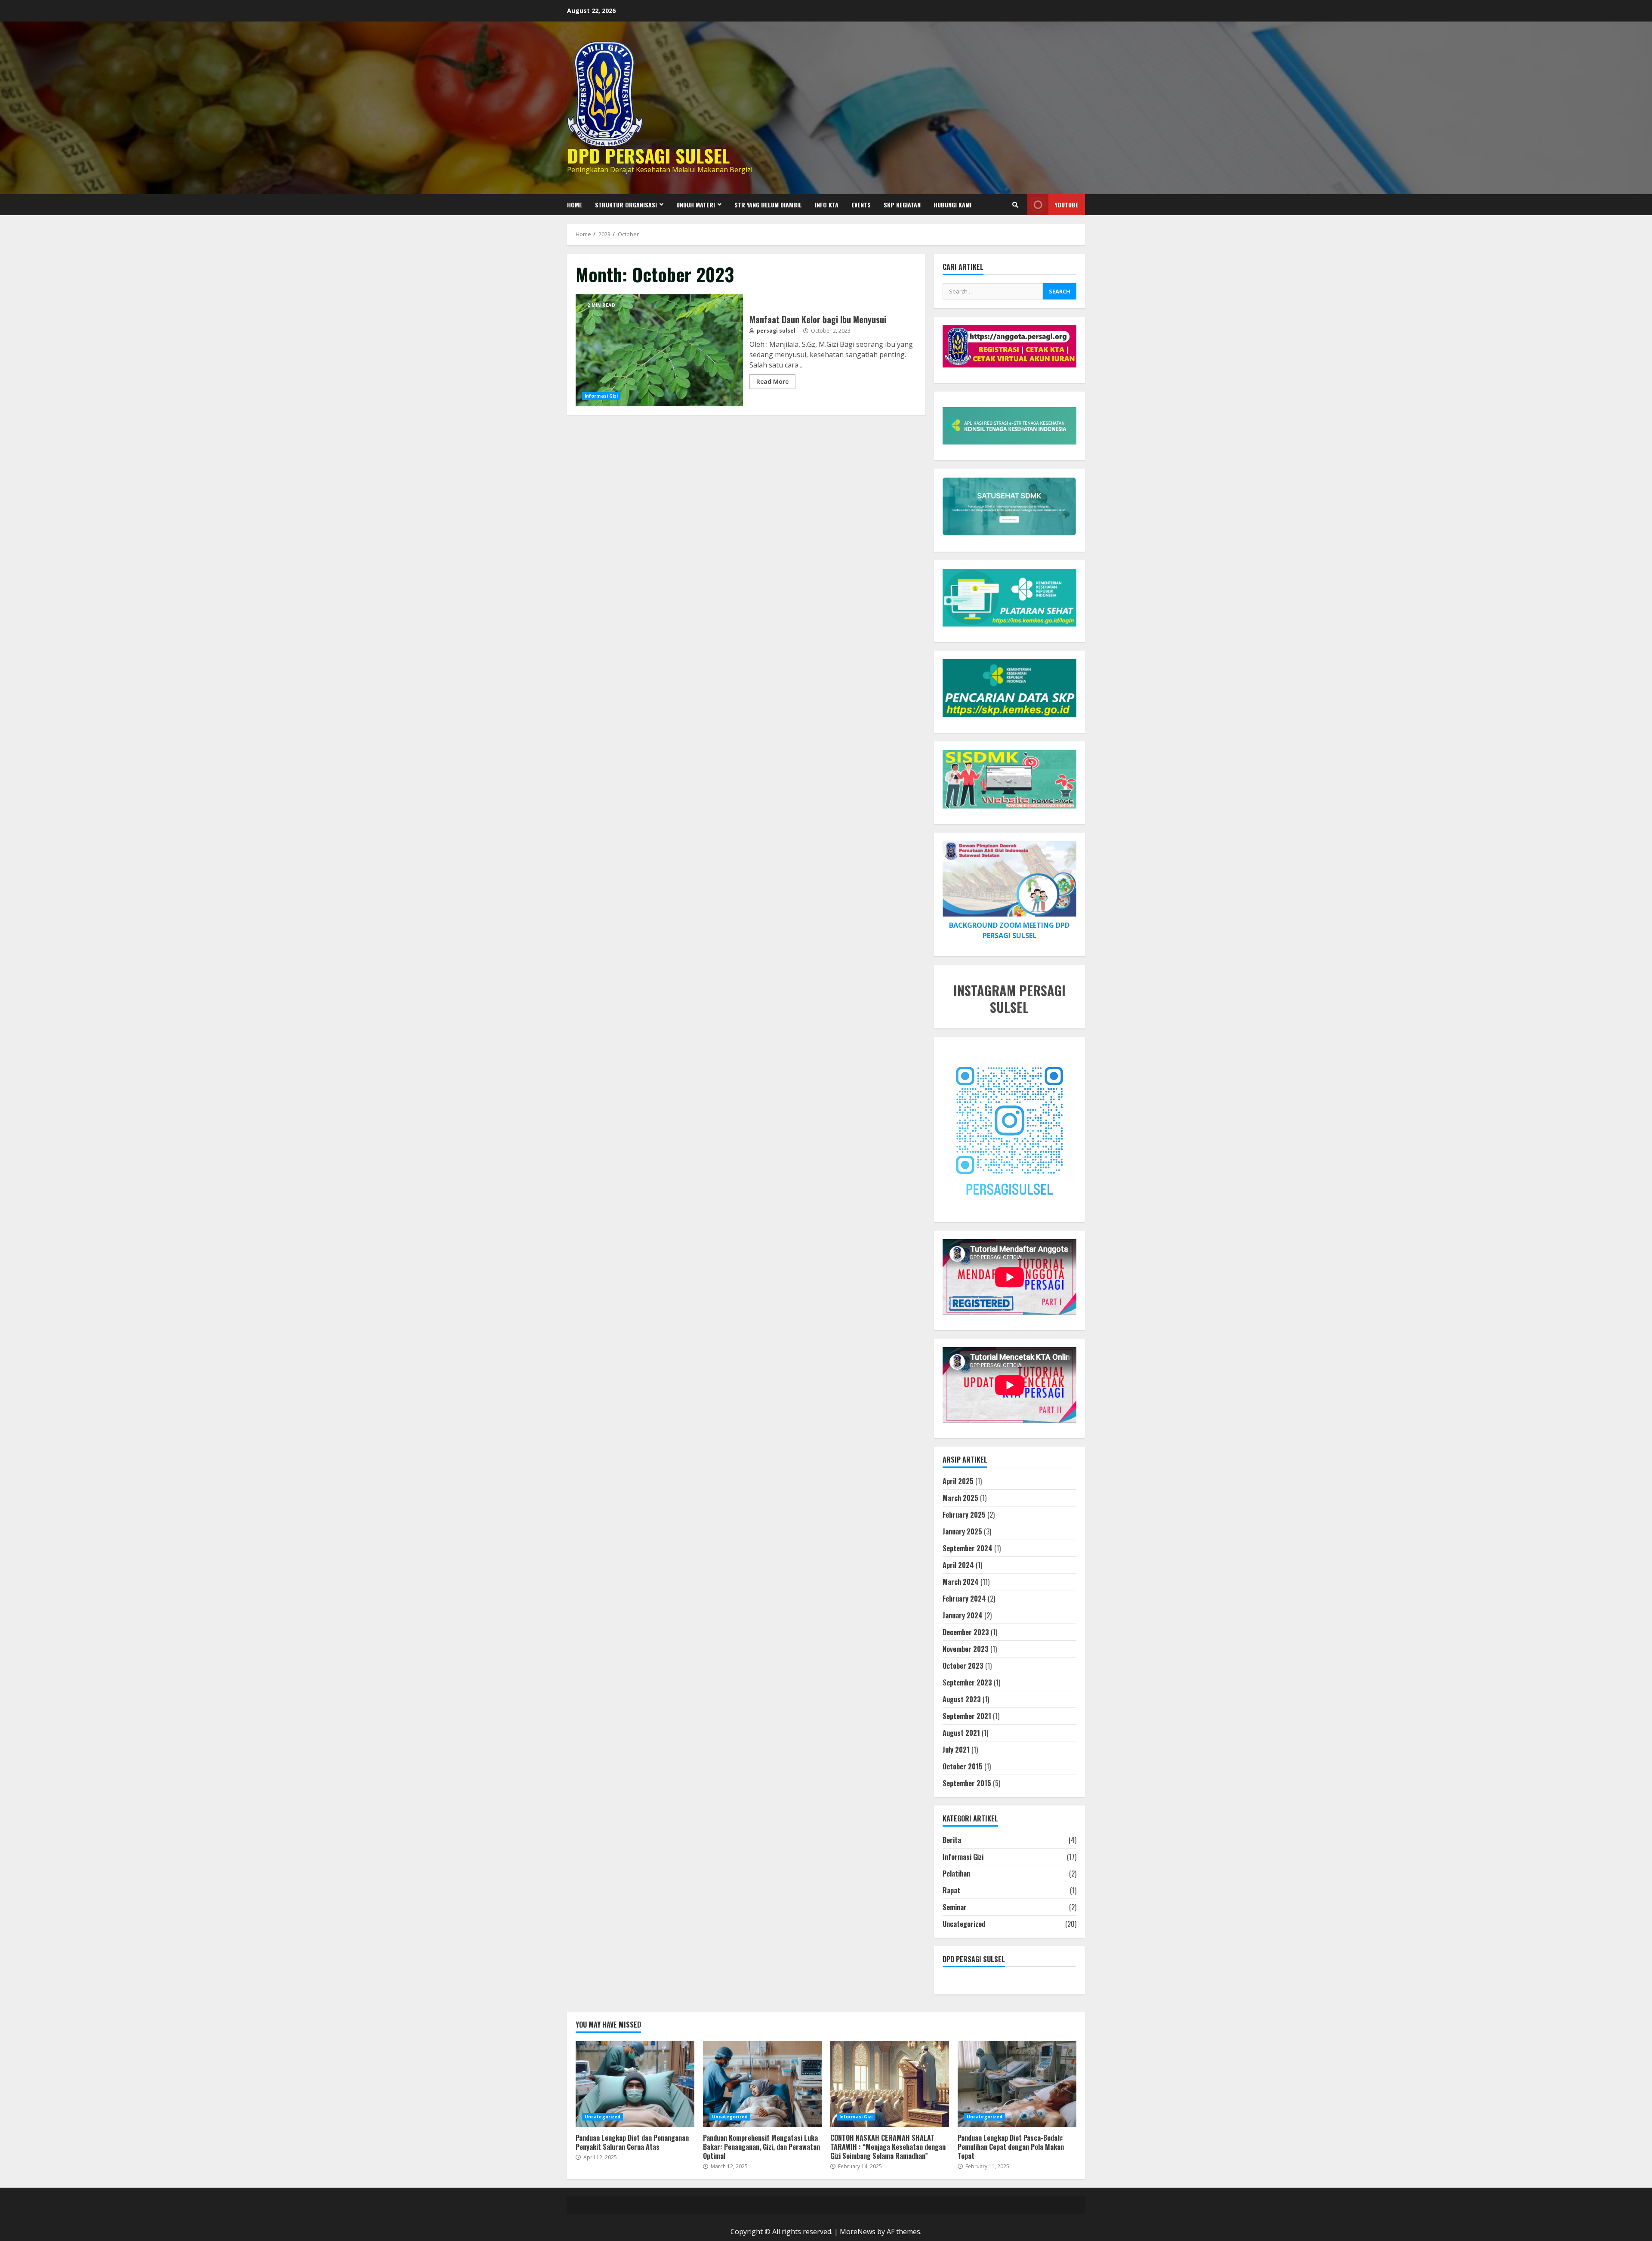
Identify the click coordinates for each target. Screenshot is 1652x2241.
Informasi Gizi (601, 396)
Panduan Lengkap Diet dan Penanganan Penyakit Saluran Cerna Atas (635, 2084)
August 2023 (962, 1699)
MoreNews (858, 2232)
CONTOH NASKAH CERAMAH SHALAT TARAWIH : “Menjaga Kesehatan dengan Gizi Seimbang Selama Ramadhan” (890, 2084)
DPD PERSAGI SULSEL (648, 155)
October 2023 (963, 1666)
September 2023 (967, 1682)
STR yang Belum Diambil (768, 205)
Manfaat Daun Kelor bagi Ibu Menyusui (659, 350)
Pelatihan (956, 1874)
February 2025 (964, 1515)
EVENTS (861, 205)
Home (575, 205)
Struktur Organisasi (626, 205)
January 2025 (962, 1531)
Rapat (951, 1890)
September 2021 (967, 1716)
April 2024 (958, 1565)
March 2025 (960, 1498)
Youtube (1067, 205)
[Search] (1015, 205)
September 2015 (967, 1783)
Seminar (955, 1907)
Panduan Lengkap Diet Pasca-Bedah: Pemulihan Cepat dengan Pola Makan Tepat (1017, 2084)
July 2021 (956, 1750)
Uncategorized (964, 1924)
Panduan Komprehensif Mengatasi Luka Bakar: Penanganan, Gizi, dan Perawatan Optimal (762, 2084)
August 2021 (961, 1733)
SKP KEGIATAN (902, 205)
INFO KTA (827, 205)
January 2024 (963, 1615)
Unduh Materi (696, 205)
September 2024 (968, 1548)
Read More (772, 381)
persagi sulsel (775, 331)
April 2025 (958, 1481)
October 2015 (963, 1766)
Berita (952, 1840)
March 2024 (961, 1582)
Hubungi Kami (952, 205)
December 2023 (966, 1632)
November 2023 (966, 1649)
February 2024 (964, 1599)
